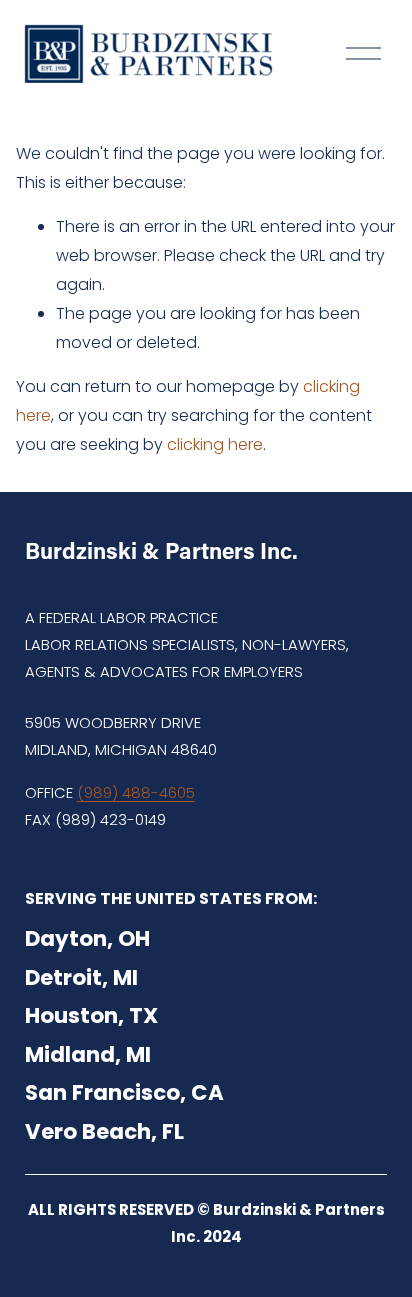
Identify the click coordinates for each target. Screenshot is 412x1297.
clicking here (215, 444)
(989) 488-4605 (136, 792)
